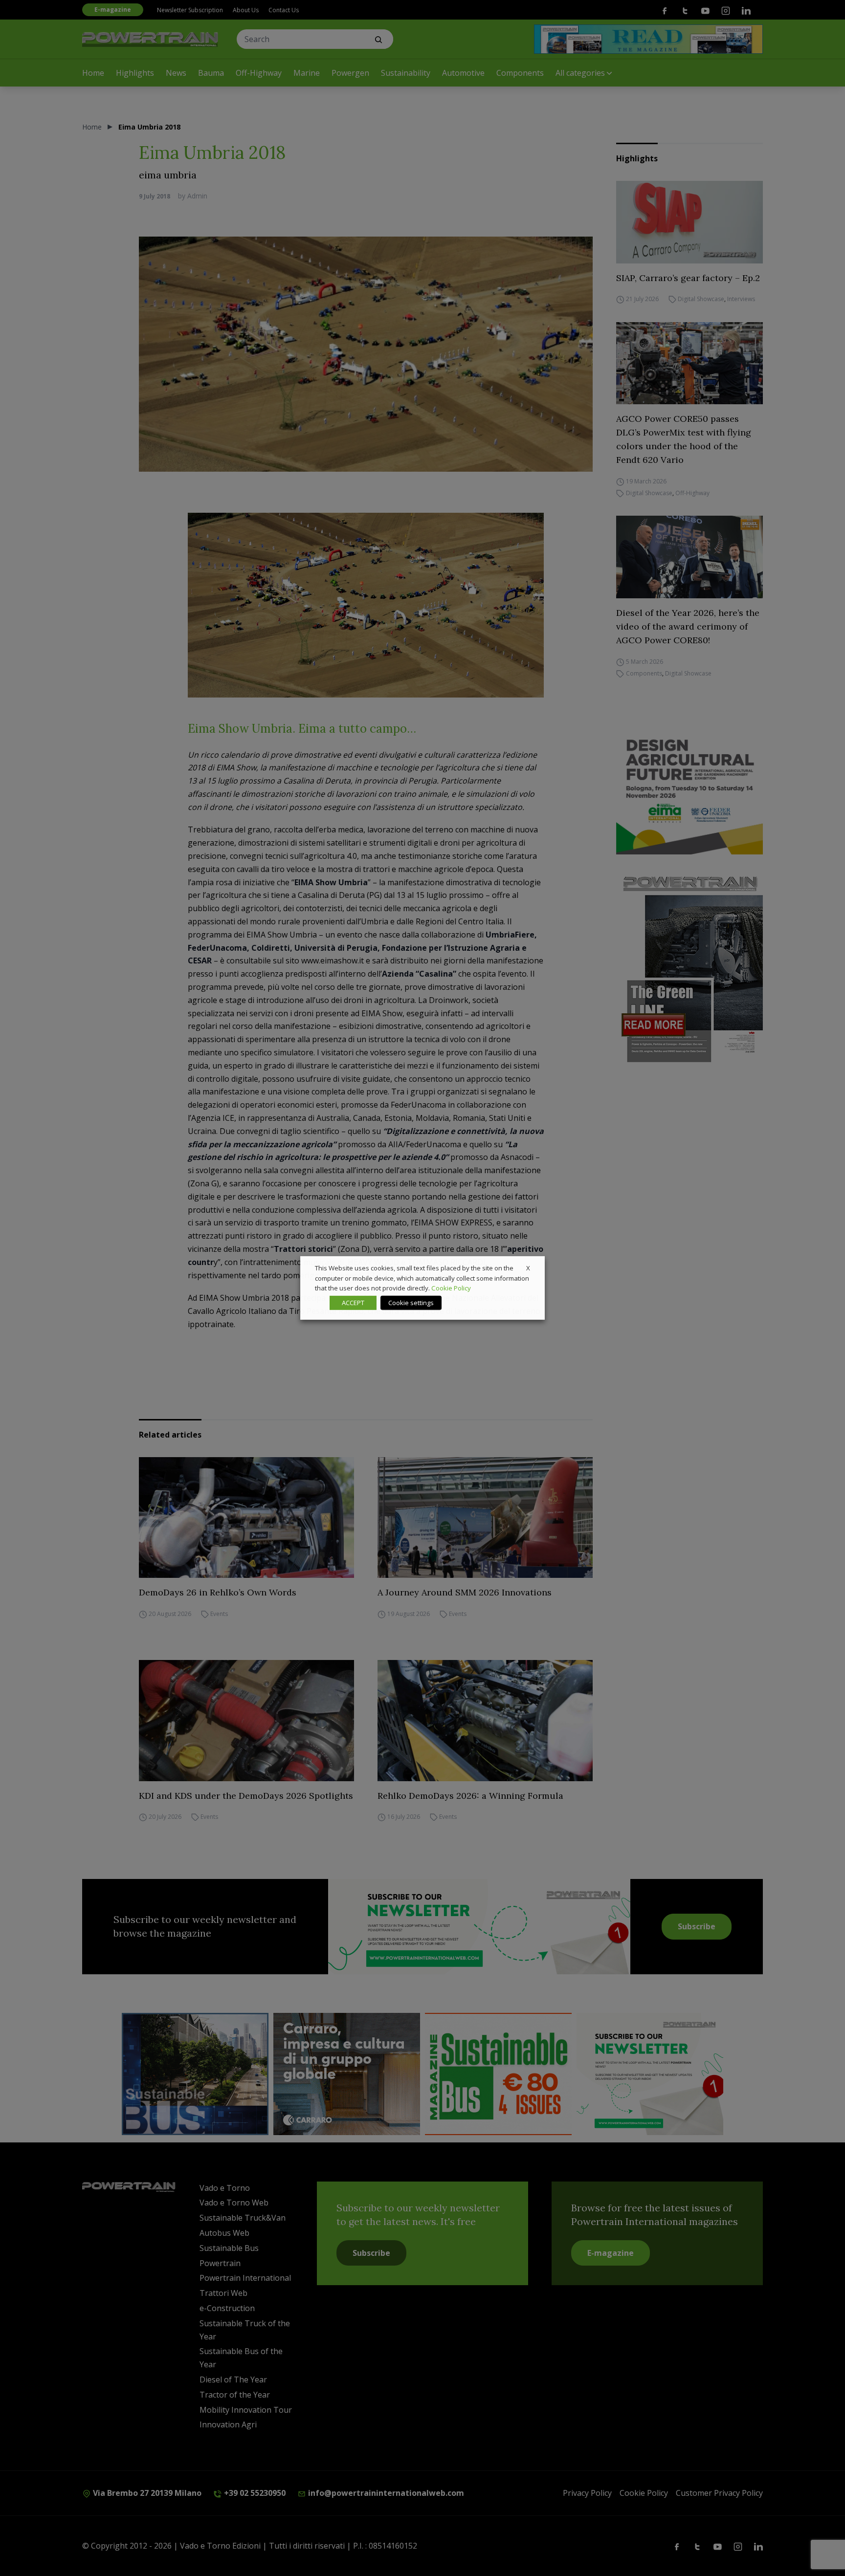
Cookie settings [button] (411, 1303)
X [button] (528, 1268)
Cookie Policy (451, 1288)
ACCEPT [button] (353, 1303)
